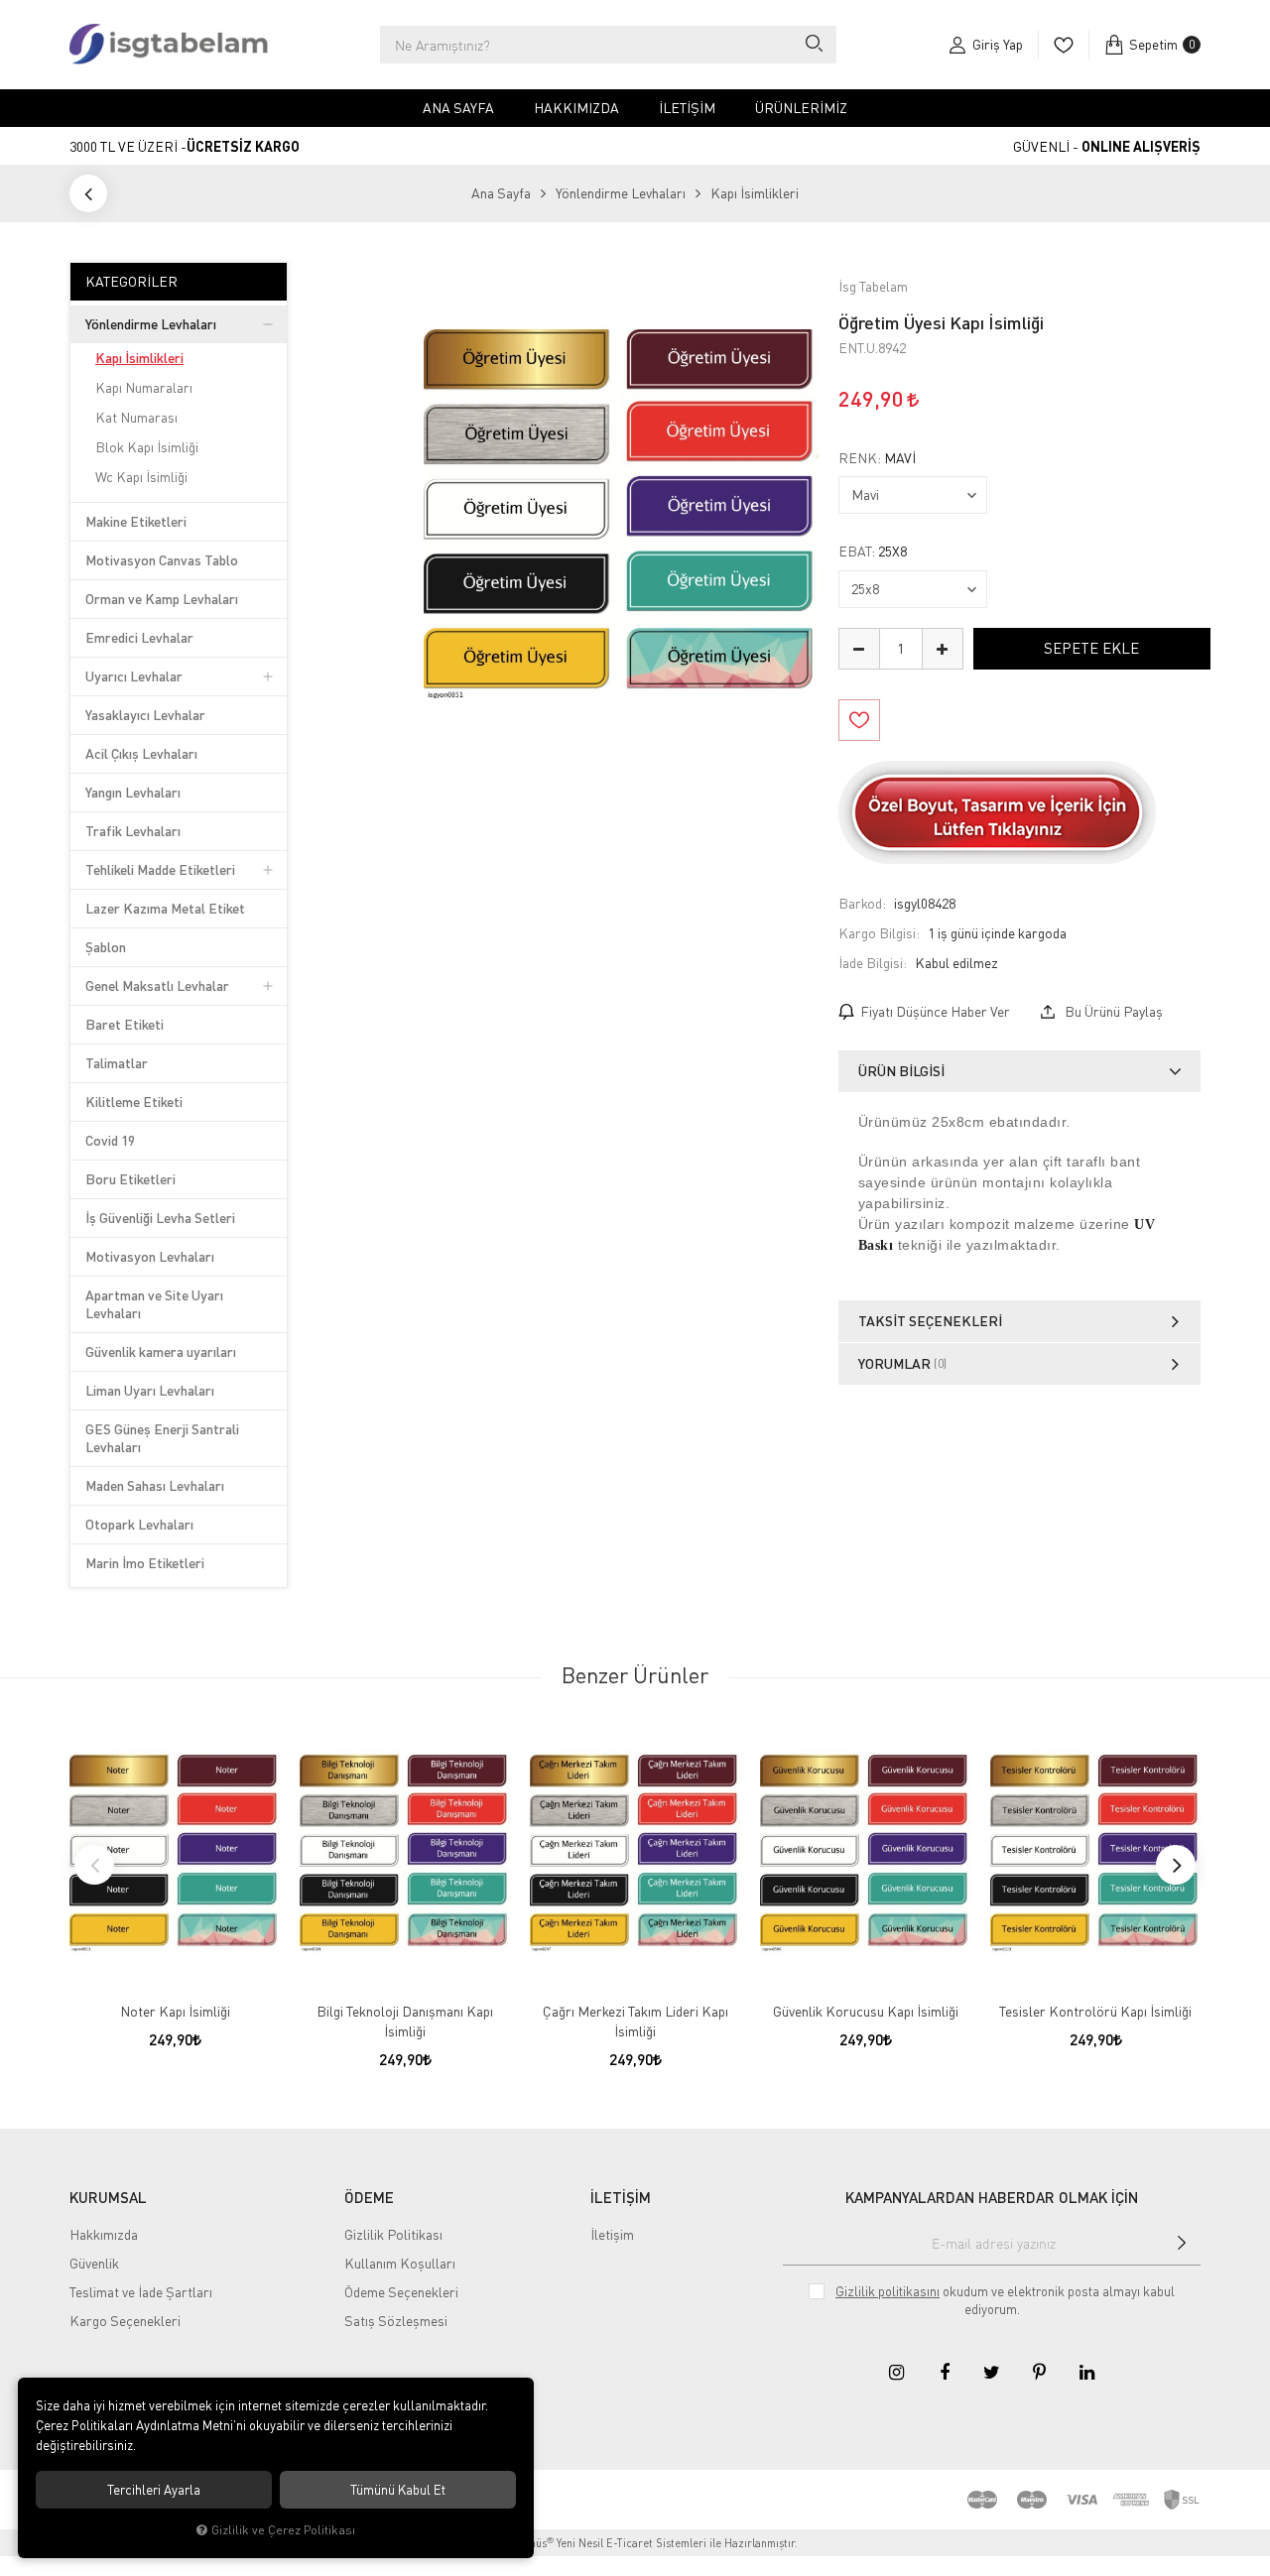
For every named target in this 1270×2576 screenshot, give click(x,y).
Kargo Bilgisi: (879, 933)
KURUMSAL (108, 2197)
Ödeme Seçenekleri (401, 2292)
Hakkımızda (576, 108)
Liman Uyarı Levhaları (150, 1390)
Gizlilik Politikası (393, 2234)
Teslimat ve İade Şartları (141, 2292)
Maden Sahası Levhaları (155, 1485)
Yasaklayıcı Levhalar (145, 715)
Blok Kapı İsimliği (147, 447)
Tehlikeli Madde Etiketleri (160, 869)
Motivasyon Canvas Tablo (162, 560)
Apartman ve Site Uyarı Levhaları (154, 1304)
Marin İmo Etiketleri (145, 1563)
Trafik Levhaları (133, 831)
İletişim (687, 108)
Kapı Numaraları (144, 387)
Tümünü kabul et (398, 2490)
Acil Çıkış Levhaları (141, 753)
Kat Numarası (136, 417)
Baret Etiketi (125, 1024)
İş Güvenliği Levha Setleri (160, 1218)
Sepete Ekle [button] (1091, 648)
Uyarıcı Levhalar (134, 676)
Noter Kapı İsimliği (175, 2011)
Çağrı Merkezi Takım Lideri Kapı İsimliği (635, 2021)
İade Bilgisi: (873, 963)
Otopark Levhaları (139, 1524)
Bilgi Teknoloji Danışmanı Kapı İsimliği (405, 2021)
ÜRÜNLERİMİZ (801, 108)
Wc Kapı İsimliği (141, 477)
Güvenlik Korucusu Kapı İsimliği (866, 2011)
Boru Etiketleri (130, 1179)
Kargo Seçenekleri (125, 2321)
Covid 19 (110, 1140)
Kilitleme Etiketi (134, 1102)
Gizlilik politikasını (888, 2291)
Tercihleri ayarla (154, 2490)
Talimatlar (117, 1063)
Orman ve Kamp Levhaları (162, 599)
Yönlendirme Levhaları (151, 324)
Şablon (106, 947)
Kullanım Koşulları (400, 2263)
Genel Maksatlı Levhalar (157, 985)
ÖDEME (369, 2197)
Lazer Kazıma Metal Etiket (165, 908)
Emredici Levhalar (139, 637)
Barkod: (862, 903)
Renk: (877, 458)
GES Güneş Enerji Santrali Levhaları (162, 1438)
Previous (94, 1865)
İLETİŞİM (621, 2197)
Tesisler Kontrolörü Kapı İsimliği (1095, 2011)
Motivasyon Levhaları (150, 1256)
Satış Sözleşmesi (396, 2321)
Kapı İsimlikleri (139, 358)
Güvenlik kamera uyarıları (161, 1351)
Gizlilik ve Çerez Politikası (283, 2530)
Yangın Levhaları (133, 792)
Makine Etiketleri (136, 521)
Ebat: (873, 552)
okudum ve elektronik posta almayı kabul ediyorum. (1005, 2300)
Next (1176, 1865)
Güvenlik (94, 2263)
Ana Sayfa (458, 108)
